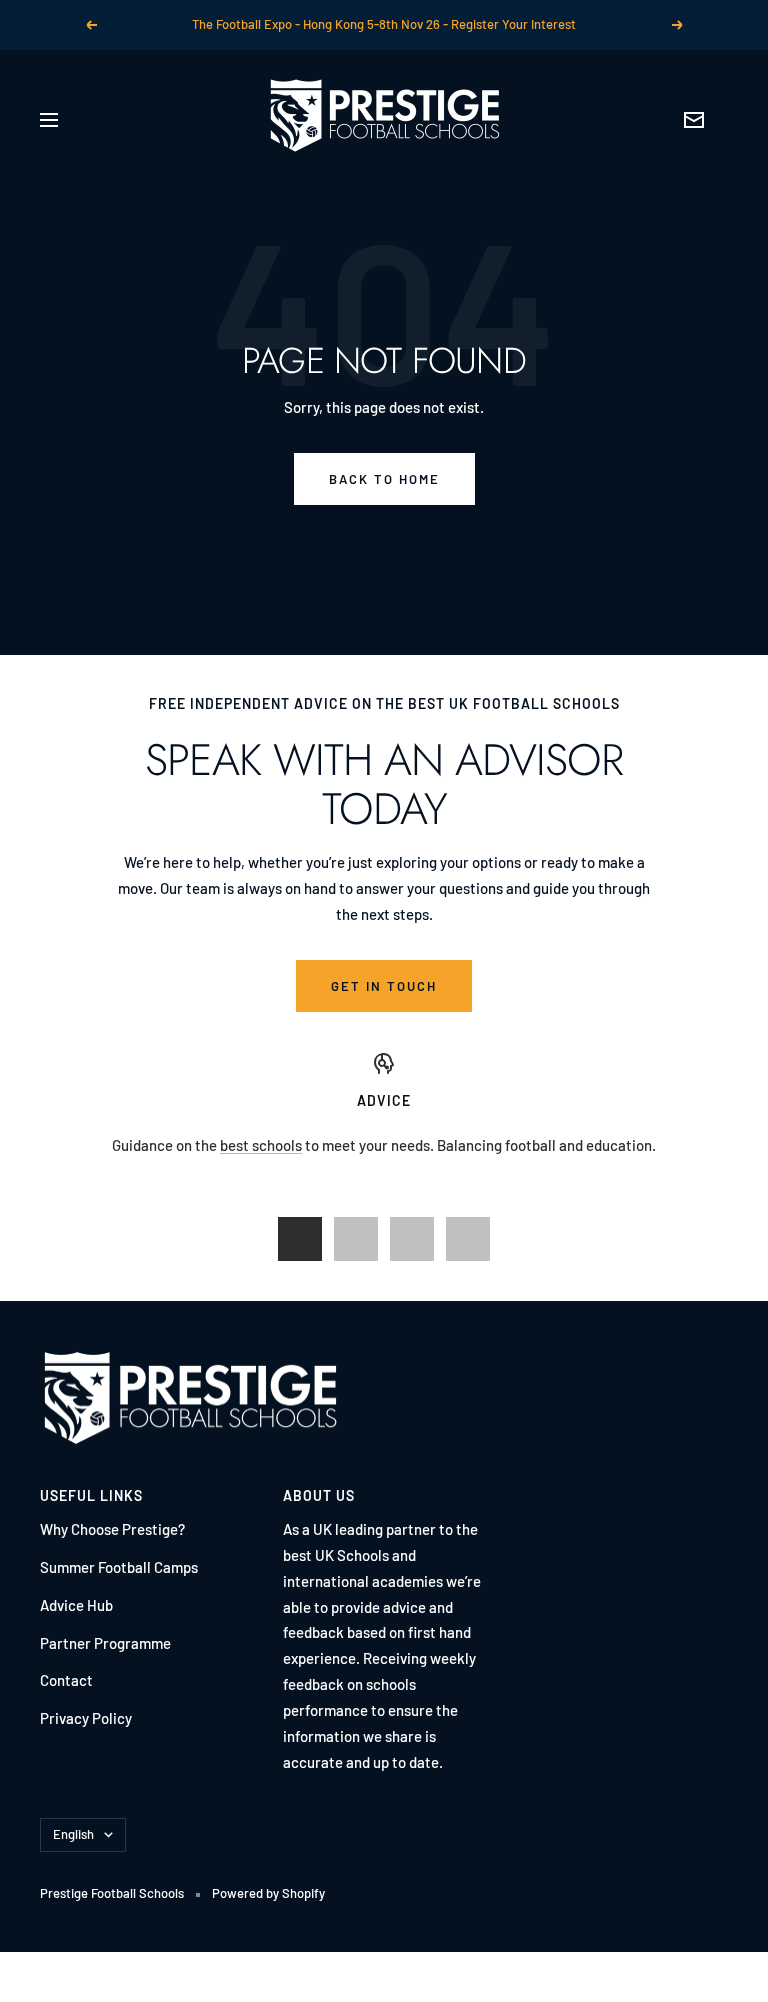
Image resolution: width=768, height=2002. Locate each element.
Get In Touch (384, 986)
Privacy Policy (86, 1718)
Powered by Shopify (268, 1893)
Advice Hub (76, 1605)
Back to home (384, 479)
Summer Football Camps (119, 1567)
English (73, 1834)
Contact (66, 1680)
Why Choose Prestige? (112, 1529)
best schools (261, 1145)
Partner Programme (105, 1643)
